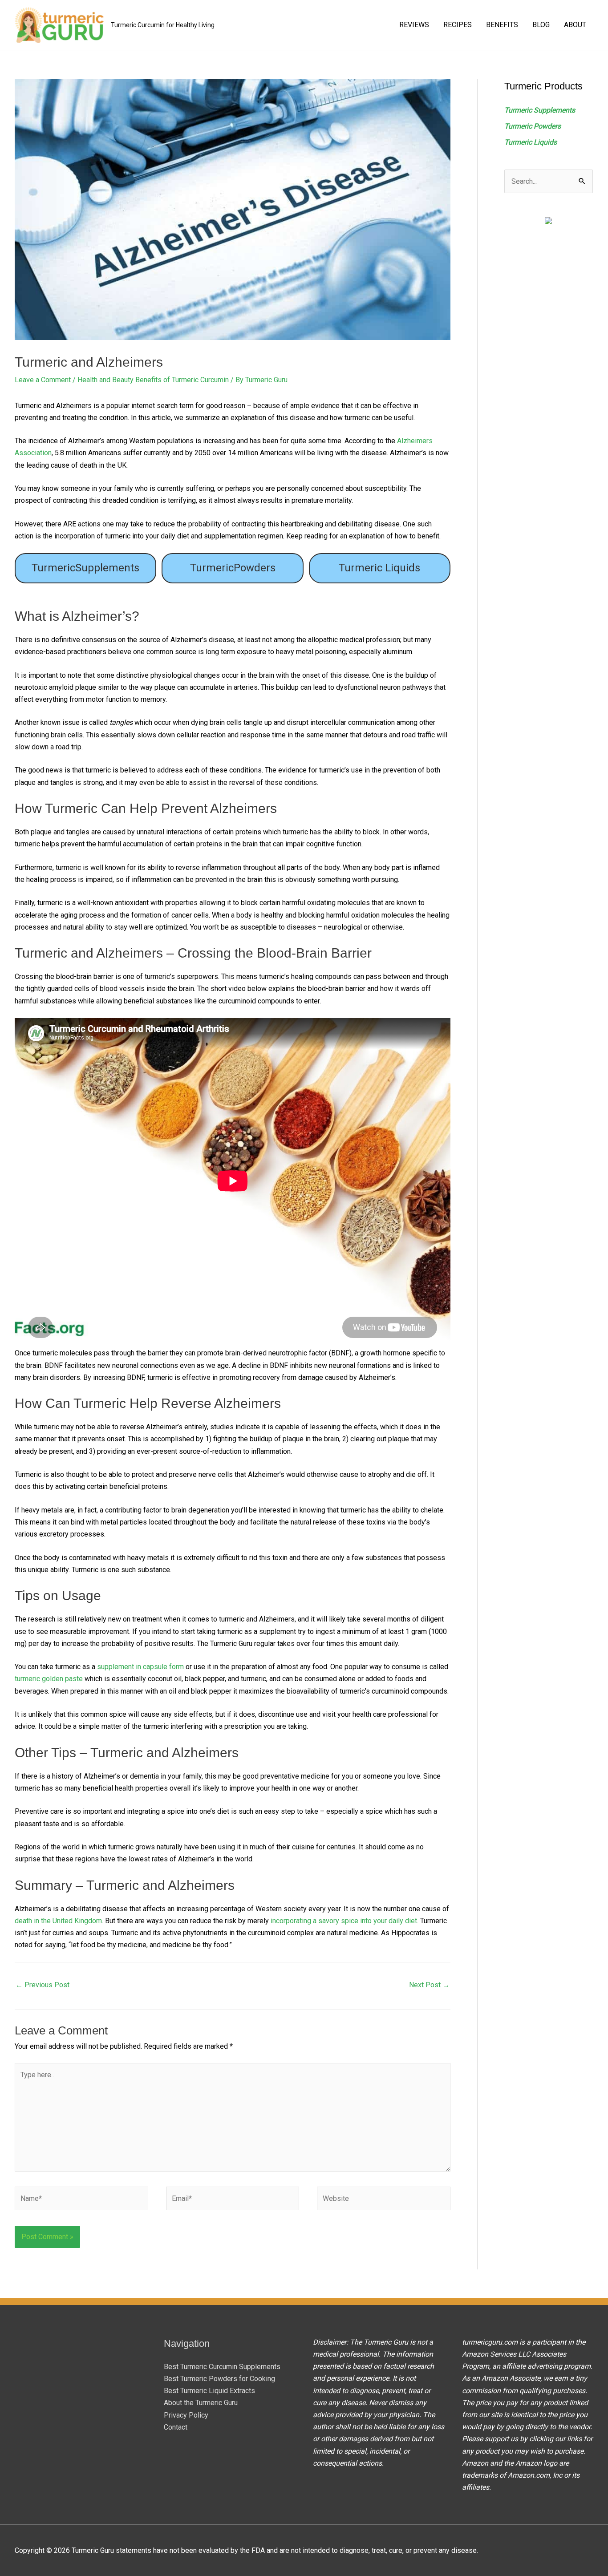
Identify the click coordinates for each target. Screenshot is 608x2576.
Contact (176, 2427)
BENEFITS (502, 25)
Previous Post (43, 1985)
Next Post (429, 1985)
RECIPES (458, 25)
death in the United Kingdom (58, 1921)
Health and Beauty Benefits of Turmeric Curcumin (153, 380)
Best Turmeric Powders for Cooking (219, 2379)
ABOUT (575, 25)
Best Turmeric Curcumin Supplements (222, 2367)
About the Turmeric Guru (201, 2403)
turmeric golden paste (49, 1679)
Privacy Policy (186, 2415)
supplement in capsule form (140, 1667)
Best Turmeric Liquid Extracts (209, 2391)
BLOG (541, 25)
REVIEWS (414, 25)
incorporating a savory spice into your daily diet (344, 1921)
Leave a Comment (43, 380)
